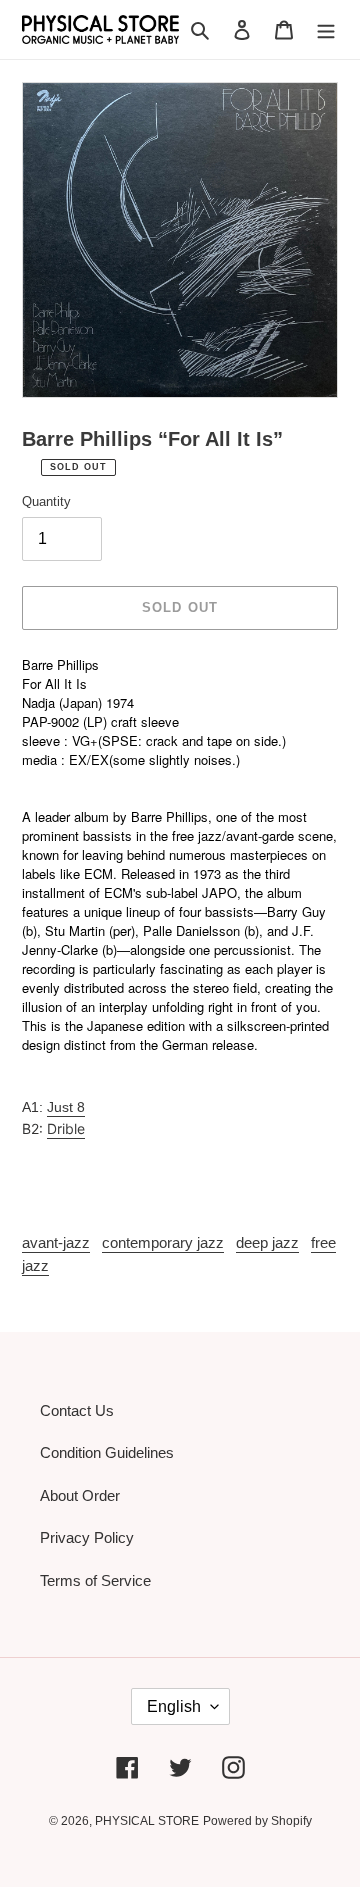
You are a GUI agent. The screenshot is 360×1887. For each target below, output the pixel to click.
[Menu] (326, 29)
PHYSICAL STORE (147, 1821)
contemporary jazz (163, 1242)
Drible (66, 1128)
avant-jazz (56, 1242)
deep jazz (267, 1242)
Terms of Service (95, 1580)
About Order (80, 1495)
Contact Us (77, 1410)
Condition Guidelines (107, 1452)
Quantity (46, 501)
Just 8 (66, 1107)
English (174, 1706)
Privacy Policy (87, 1537)
